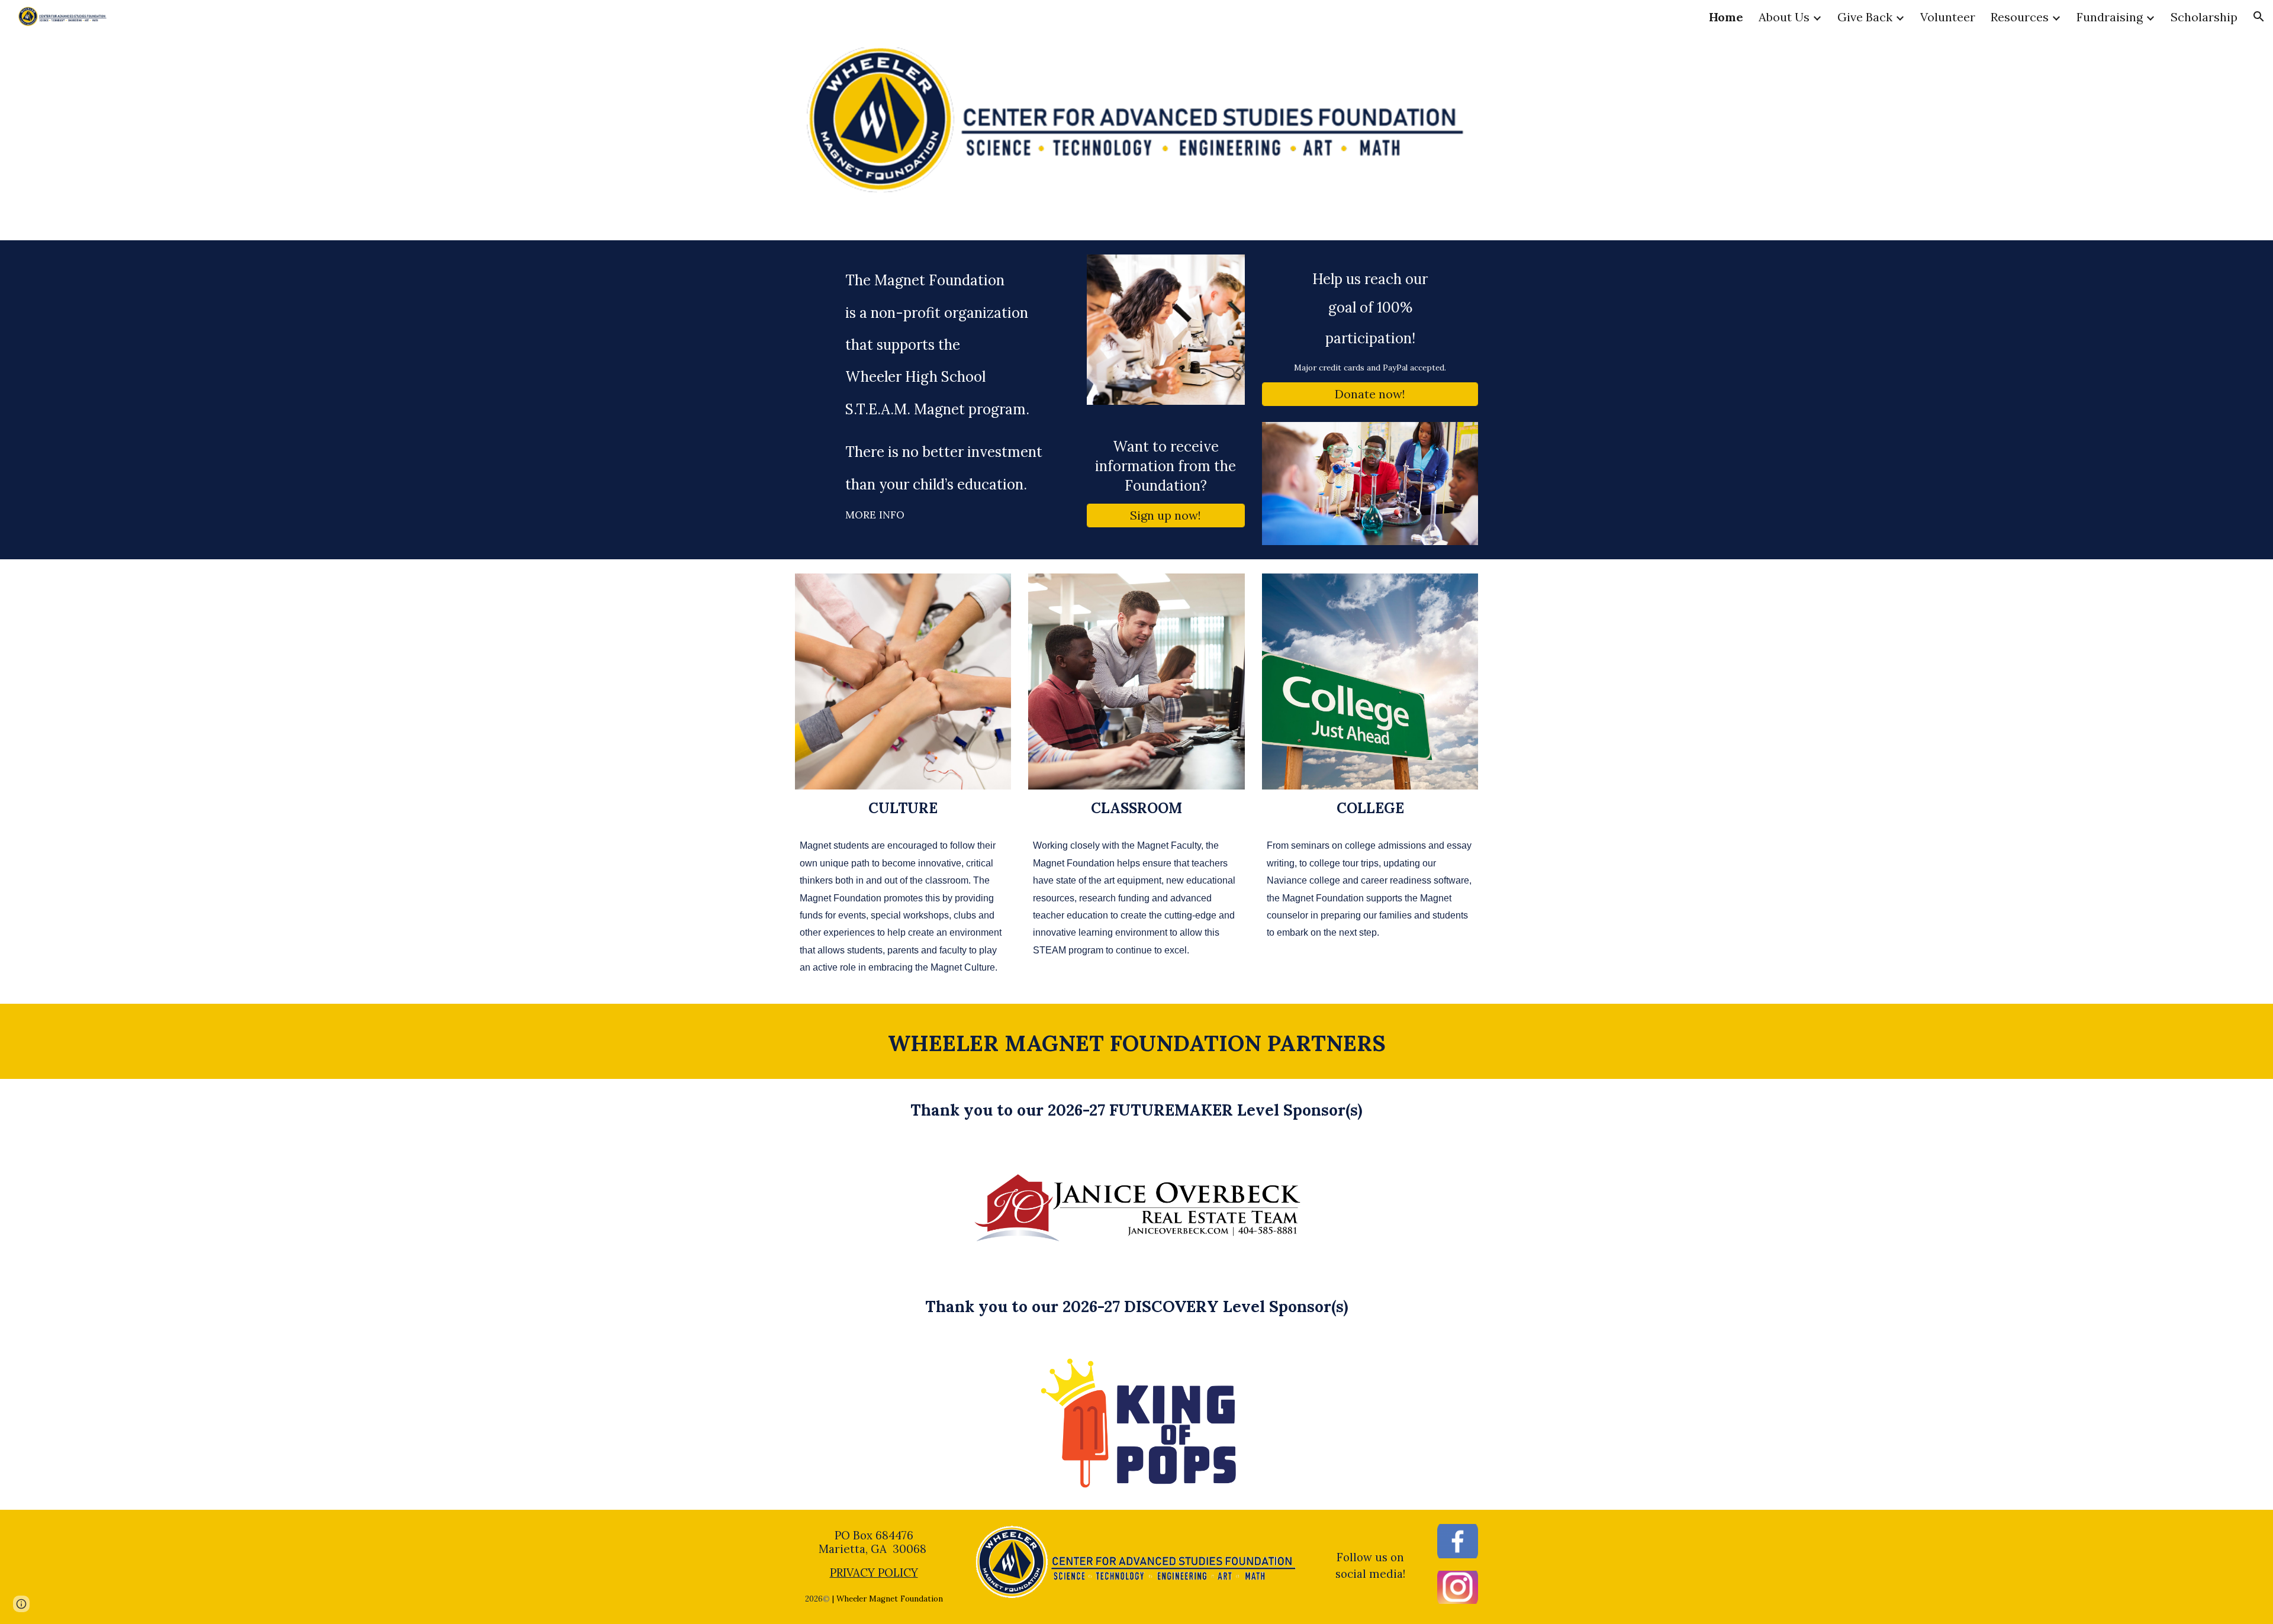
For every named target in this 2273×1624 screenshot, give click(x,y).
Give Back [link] (1865, 17)
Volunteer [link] (1948, 17)
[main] (932, 397)
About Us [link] (1784, 17)
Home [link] (1726, 17)
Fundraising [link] (2110, 17)
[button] (2259, 17)
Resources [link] (2020, 17)
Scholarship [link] (2204, 17)
